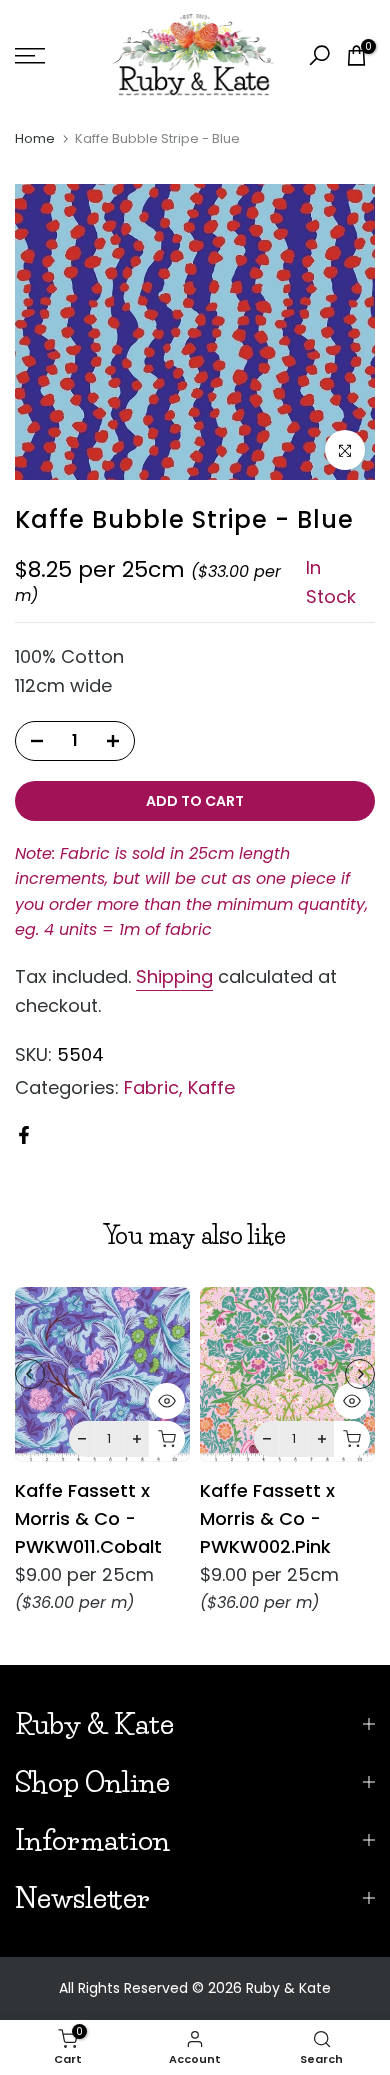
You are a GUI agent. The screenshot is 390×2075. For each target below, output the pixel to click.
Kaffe (211, 1087)
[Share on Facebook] (24, 1135)
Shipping (174, 976)
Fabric (151, 1087)
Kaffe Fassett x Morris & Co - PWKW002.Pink (267, 1518)
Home (35, 138)
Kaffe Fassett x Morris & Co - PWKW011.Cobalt (88, 1518)
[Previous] (30, 1374)
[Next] (360, 1374)
